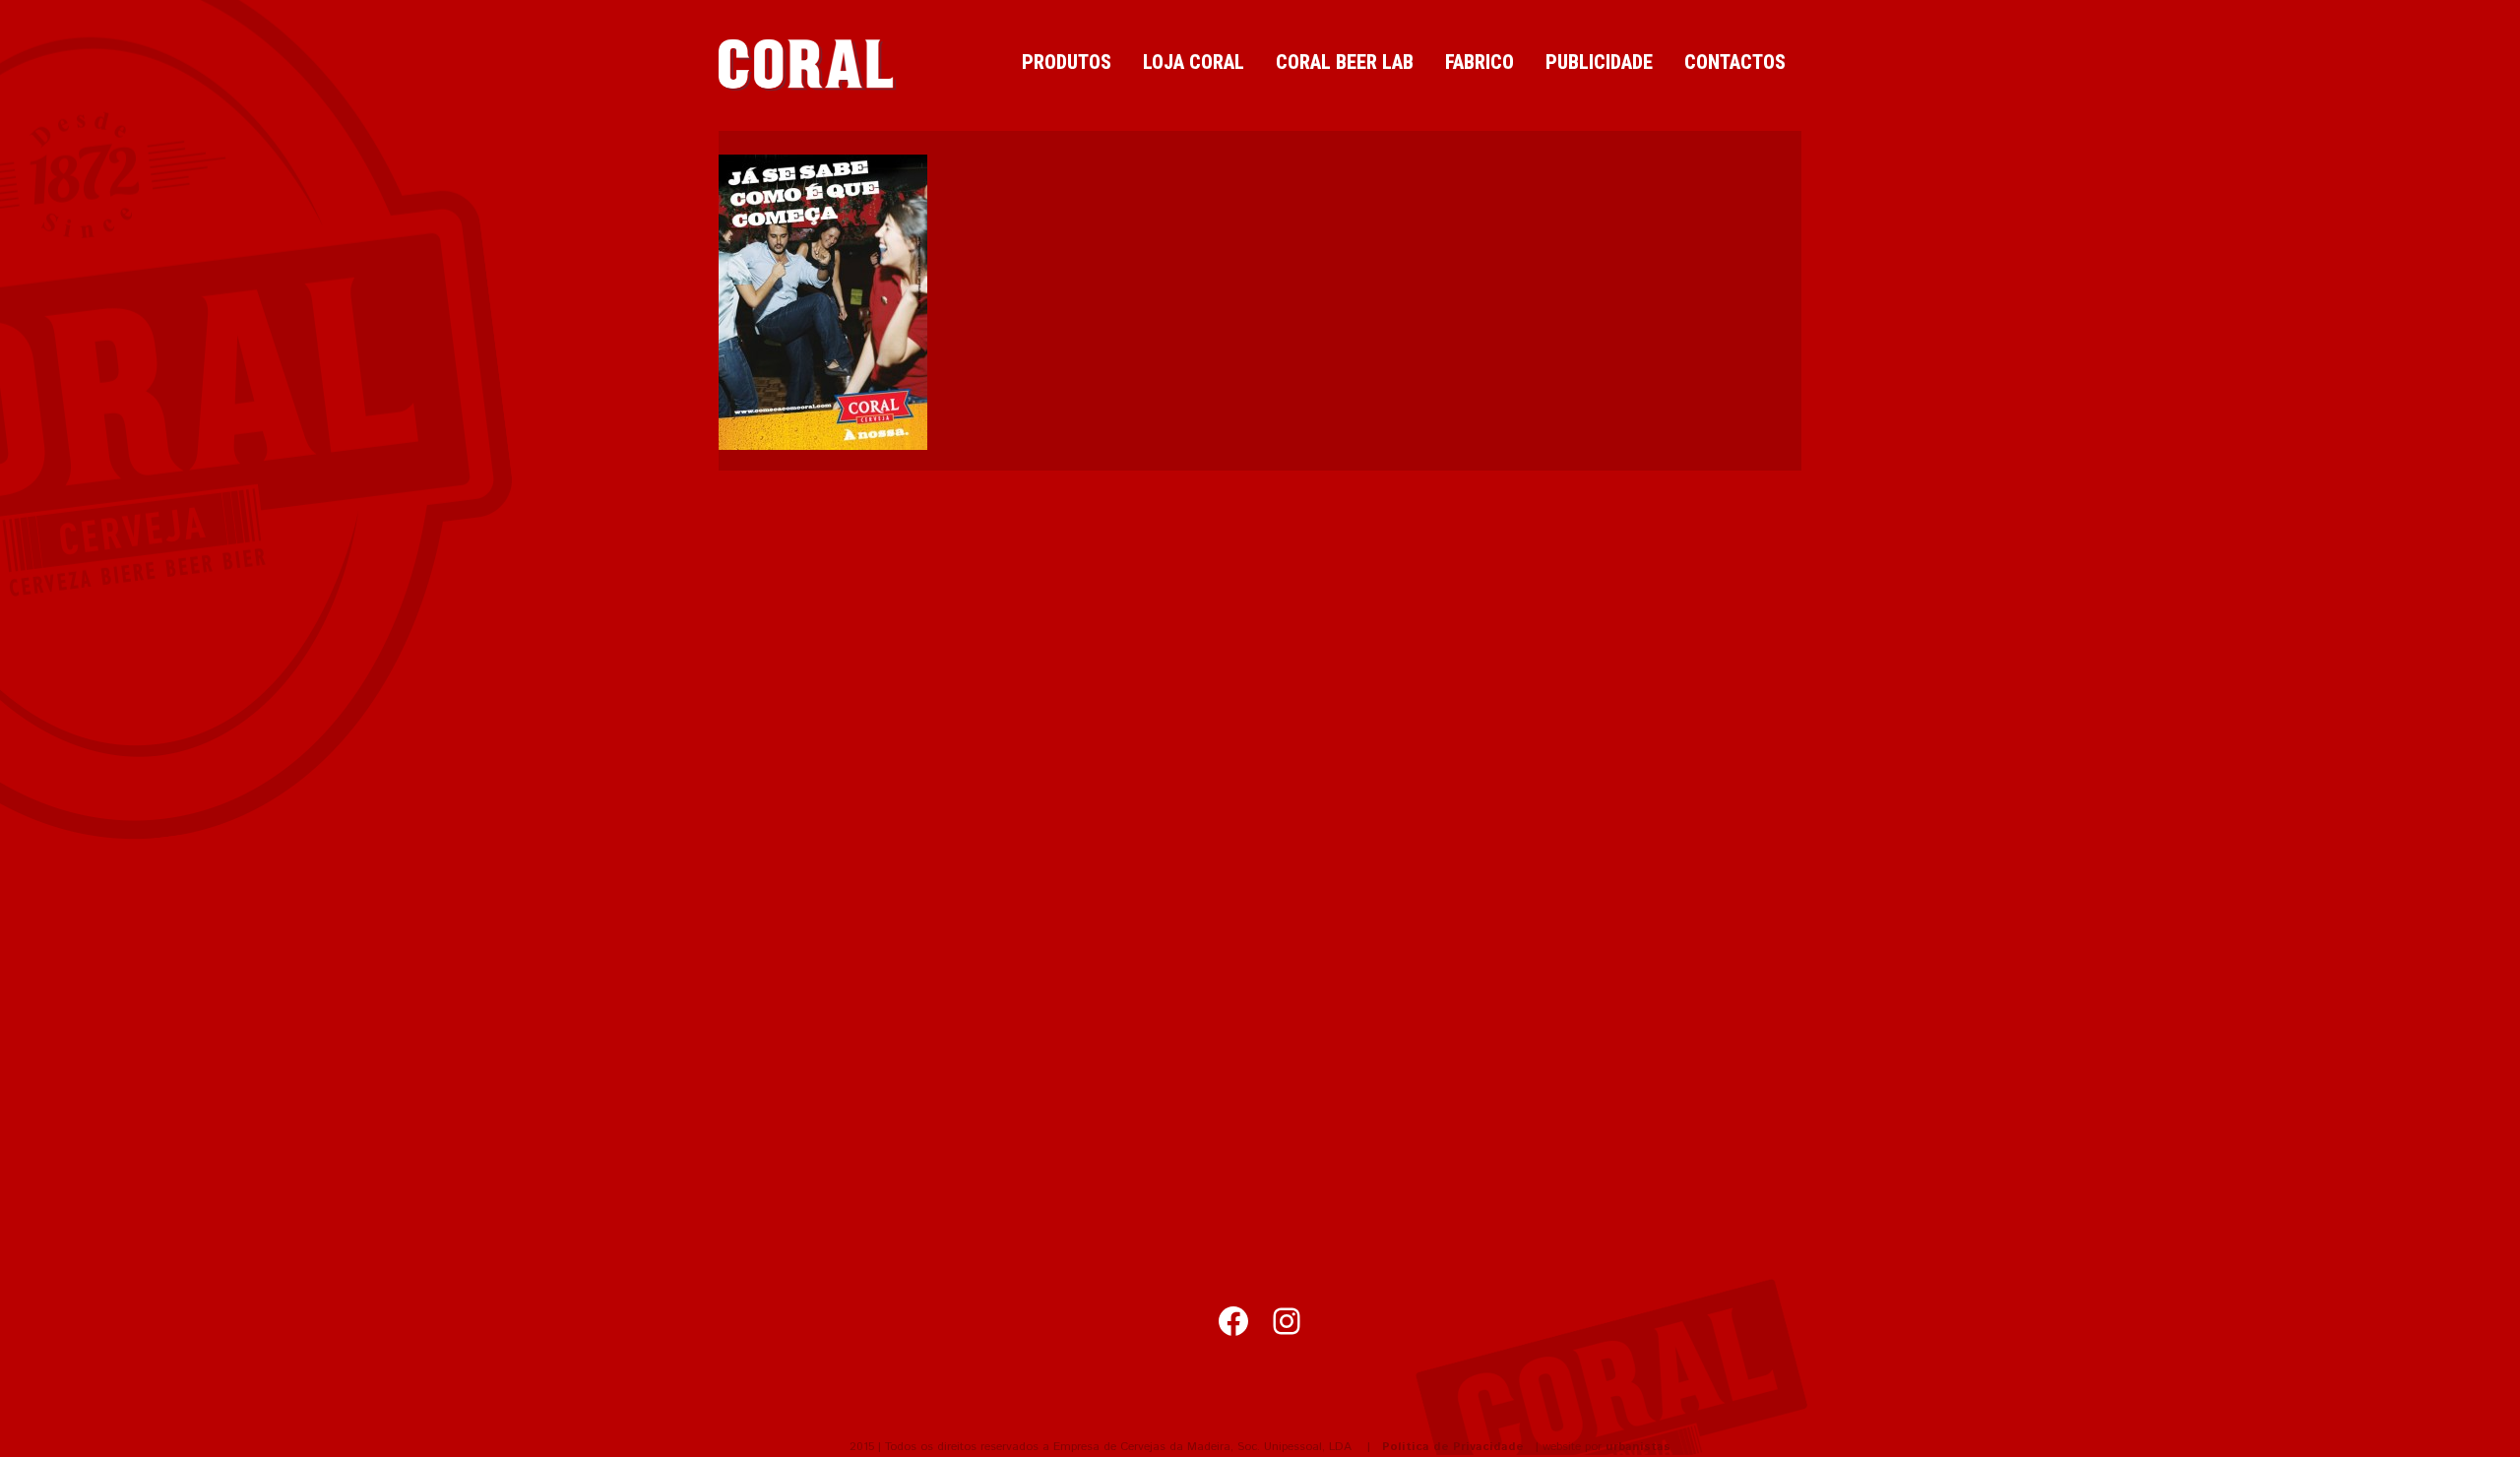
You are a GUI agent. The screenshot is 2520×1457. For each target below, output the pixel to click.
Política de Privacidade (1453, 1447)
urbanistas (1638, 1447)
